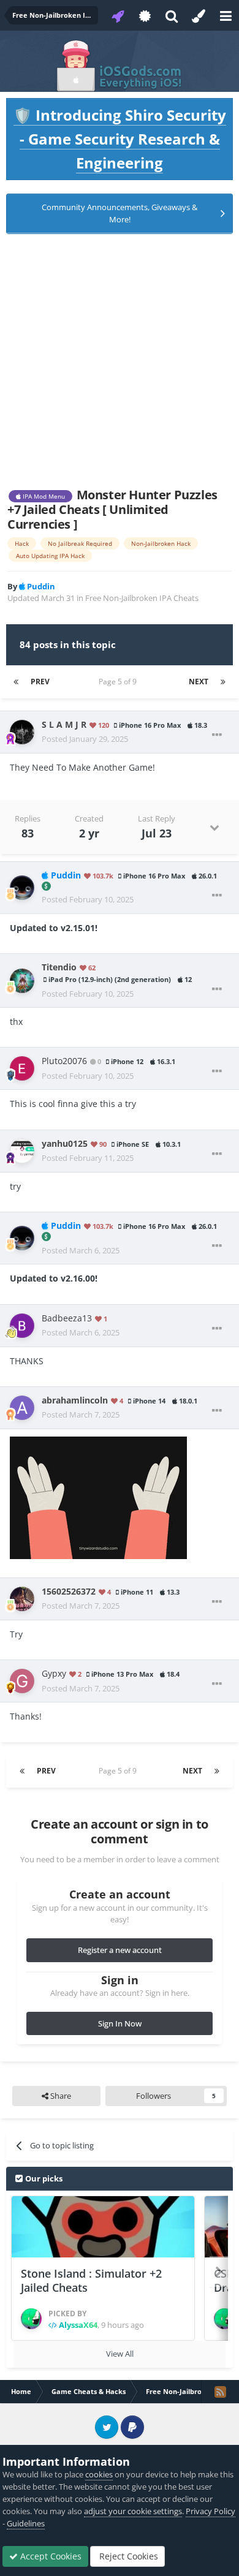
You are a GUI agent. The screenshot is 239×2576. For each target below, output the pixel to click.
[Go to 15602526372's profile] (22, 1599)
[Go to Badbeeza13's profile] (22, 1326)
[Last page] (223, 682)
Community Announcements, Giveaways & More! (120, 213)
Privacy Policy (211, 2511)
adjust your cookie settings (133, 2511)
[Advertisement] (120, 361)
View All (120, 2354)
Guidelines (26, 2523)
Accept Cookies (50, 2556)
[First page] (16, 682)
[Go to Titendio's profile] (22, 981)
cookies (99, 2474)
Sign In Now (120, 2023)
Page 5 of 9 (120, 682)
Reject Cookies (127, 2556)
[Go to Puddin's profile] (22, 888)
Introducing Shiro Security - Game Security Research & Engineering (120, 139)
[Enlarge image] (98, 1497)
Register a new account (120, 1950)
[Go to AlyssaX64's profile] (31, 2319)
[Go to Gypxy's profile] (22, 1681)
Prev (40, 682)
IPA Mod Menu (43, 496)
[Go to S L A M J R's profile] (22, 732)
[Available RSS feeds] (220, 2392)
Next (199, 682)
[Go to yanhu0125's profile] (22, 1151)
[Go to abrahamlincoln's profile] (22, 1408)
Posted (85, 739)
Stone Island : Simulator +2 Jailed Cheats (91, 2280)
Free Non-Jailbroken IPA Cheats (142, 598)
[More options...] (217, 735)
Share (60, 2096)
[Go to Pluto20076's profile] (22, 1068)
